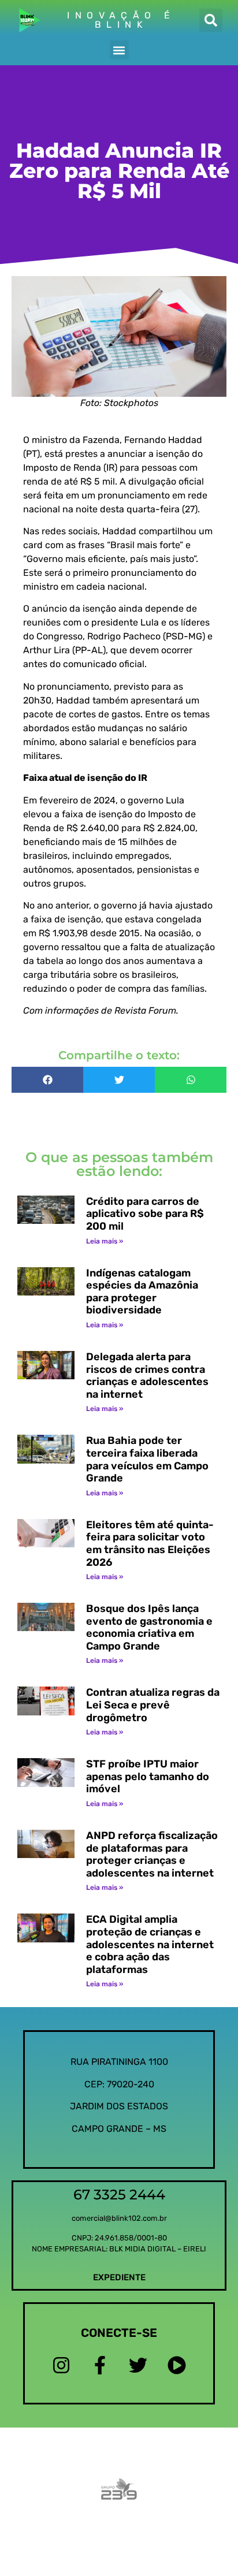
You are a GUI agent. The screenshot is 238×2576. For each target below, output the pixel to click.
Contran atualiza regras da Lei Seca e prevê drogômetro (153, 1705)
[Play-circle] (176, 2365)
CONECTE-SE (119, 2333)
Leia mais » (105, 1241)
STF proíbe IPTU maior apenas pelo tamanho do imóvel (148, 1776)
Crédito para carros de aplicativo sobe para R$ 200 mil (145, 1214)
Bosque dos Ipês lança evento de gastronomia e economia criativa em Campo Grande (149, 1627)
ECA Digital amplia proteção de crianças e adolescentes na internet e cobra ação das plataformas (150, 1944)
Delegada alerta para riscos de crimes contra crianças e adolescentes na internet (147, 1376)
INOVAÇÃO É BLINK (121, 20)
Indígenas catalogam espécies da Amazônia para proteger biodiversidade (142, 1292)
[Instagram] (62, 2365)
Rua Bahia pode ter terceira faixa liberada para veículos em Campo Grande (147, 1459)
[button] (211, 20)
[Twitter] (138, 2365)
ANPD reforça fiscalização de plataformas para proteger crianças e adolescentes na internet (152, 1854)
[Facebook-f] (100, 2365)
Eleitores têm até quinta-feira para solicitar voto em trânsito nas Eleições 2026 (150, 1544)
